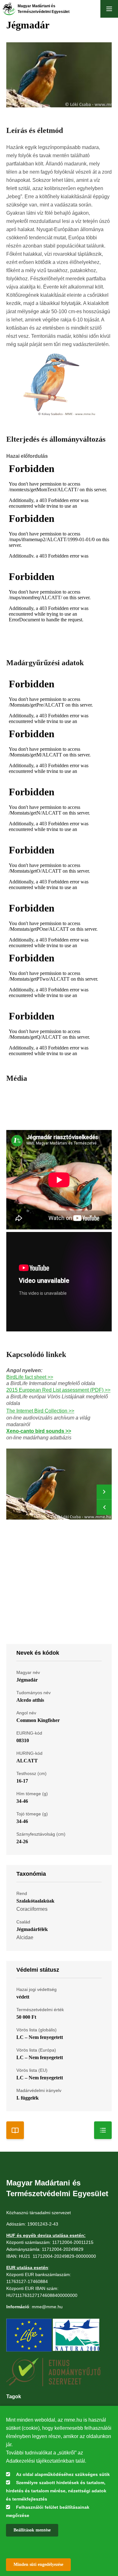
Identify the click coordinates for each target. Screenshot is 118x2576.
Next (104, 1492)
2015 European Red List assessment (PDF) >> (58, 1390)
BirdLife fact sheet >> (30, 1377)
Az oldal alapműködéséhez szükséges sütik (63, 2474)
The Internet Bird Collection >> (40, 1411)
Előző (104, 1507)
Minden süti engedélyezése (38, 2564)
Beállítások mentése (32, 2530)
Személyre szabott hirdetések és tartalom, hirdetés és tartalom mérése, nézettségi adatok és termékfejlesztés (56, 2491)
